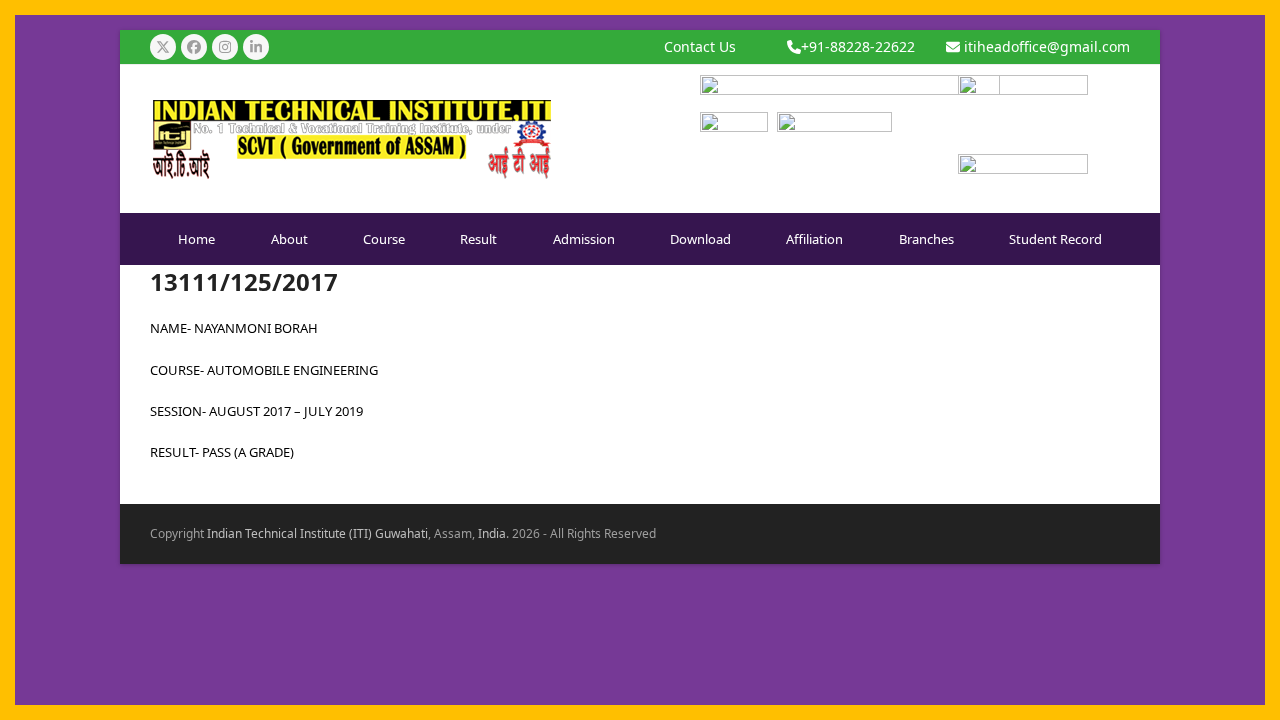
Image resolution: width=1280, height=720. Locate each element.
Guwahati (401, 533)
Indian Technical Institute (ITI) (289, 533)
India (492, 533)
